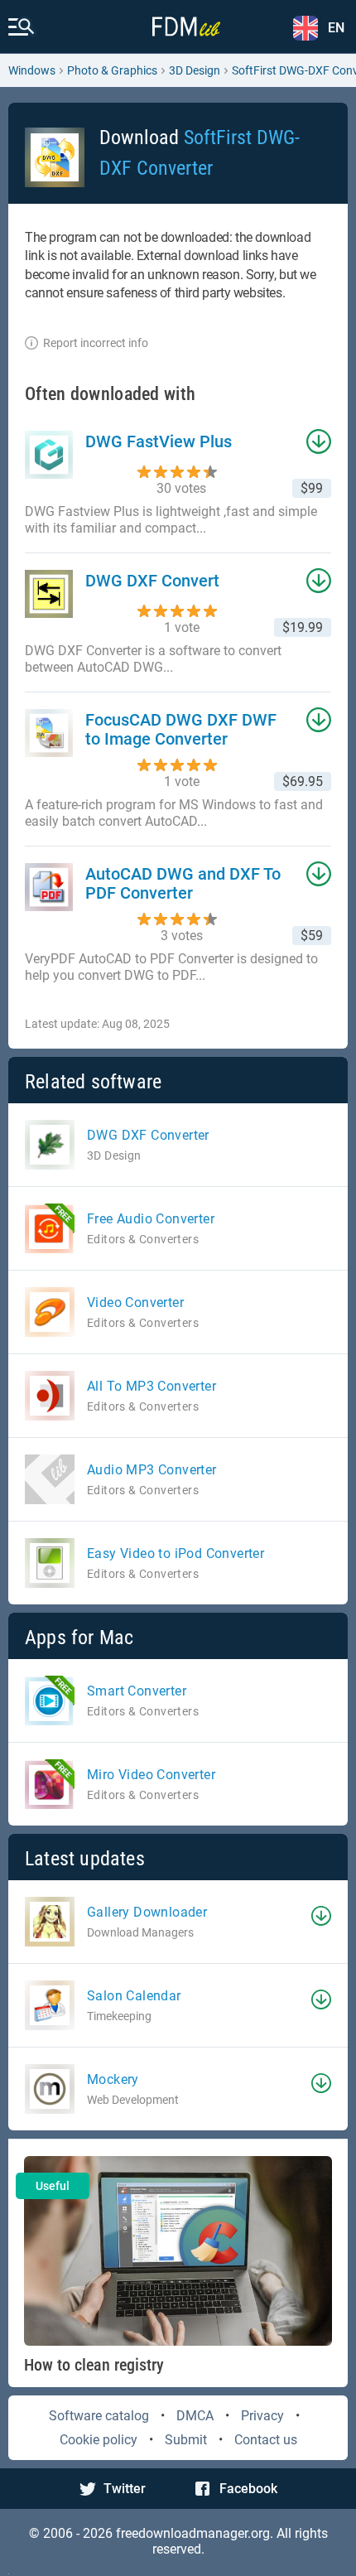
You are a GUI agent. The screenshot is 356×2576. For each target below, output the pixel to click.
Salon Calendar (134, 1996)
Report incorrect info (96, 343)
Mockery (113, 2079)
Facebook (248, 2489)
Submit (186, 2440)
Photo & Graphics (112, 70)
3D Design (195, 70)
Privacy (262, 2416)
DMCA (195, 2416)
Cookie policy (99, 2440)
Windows (32, 70)
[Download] (321, 1916)
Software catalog (99, 2416)
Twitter (125, 2489)
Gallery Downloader (147, 1912)
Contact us (266, 2440)
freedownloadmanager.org (193, 2533)
